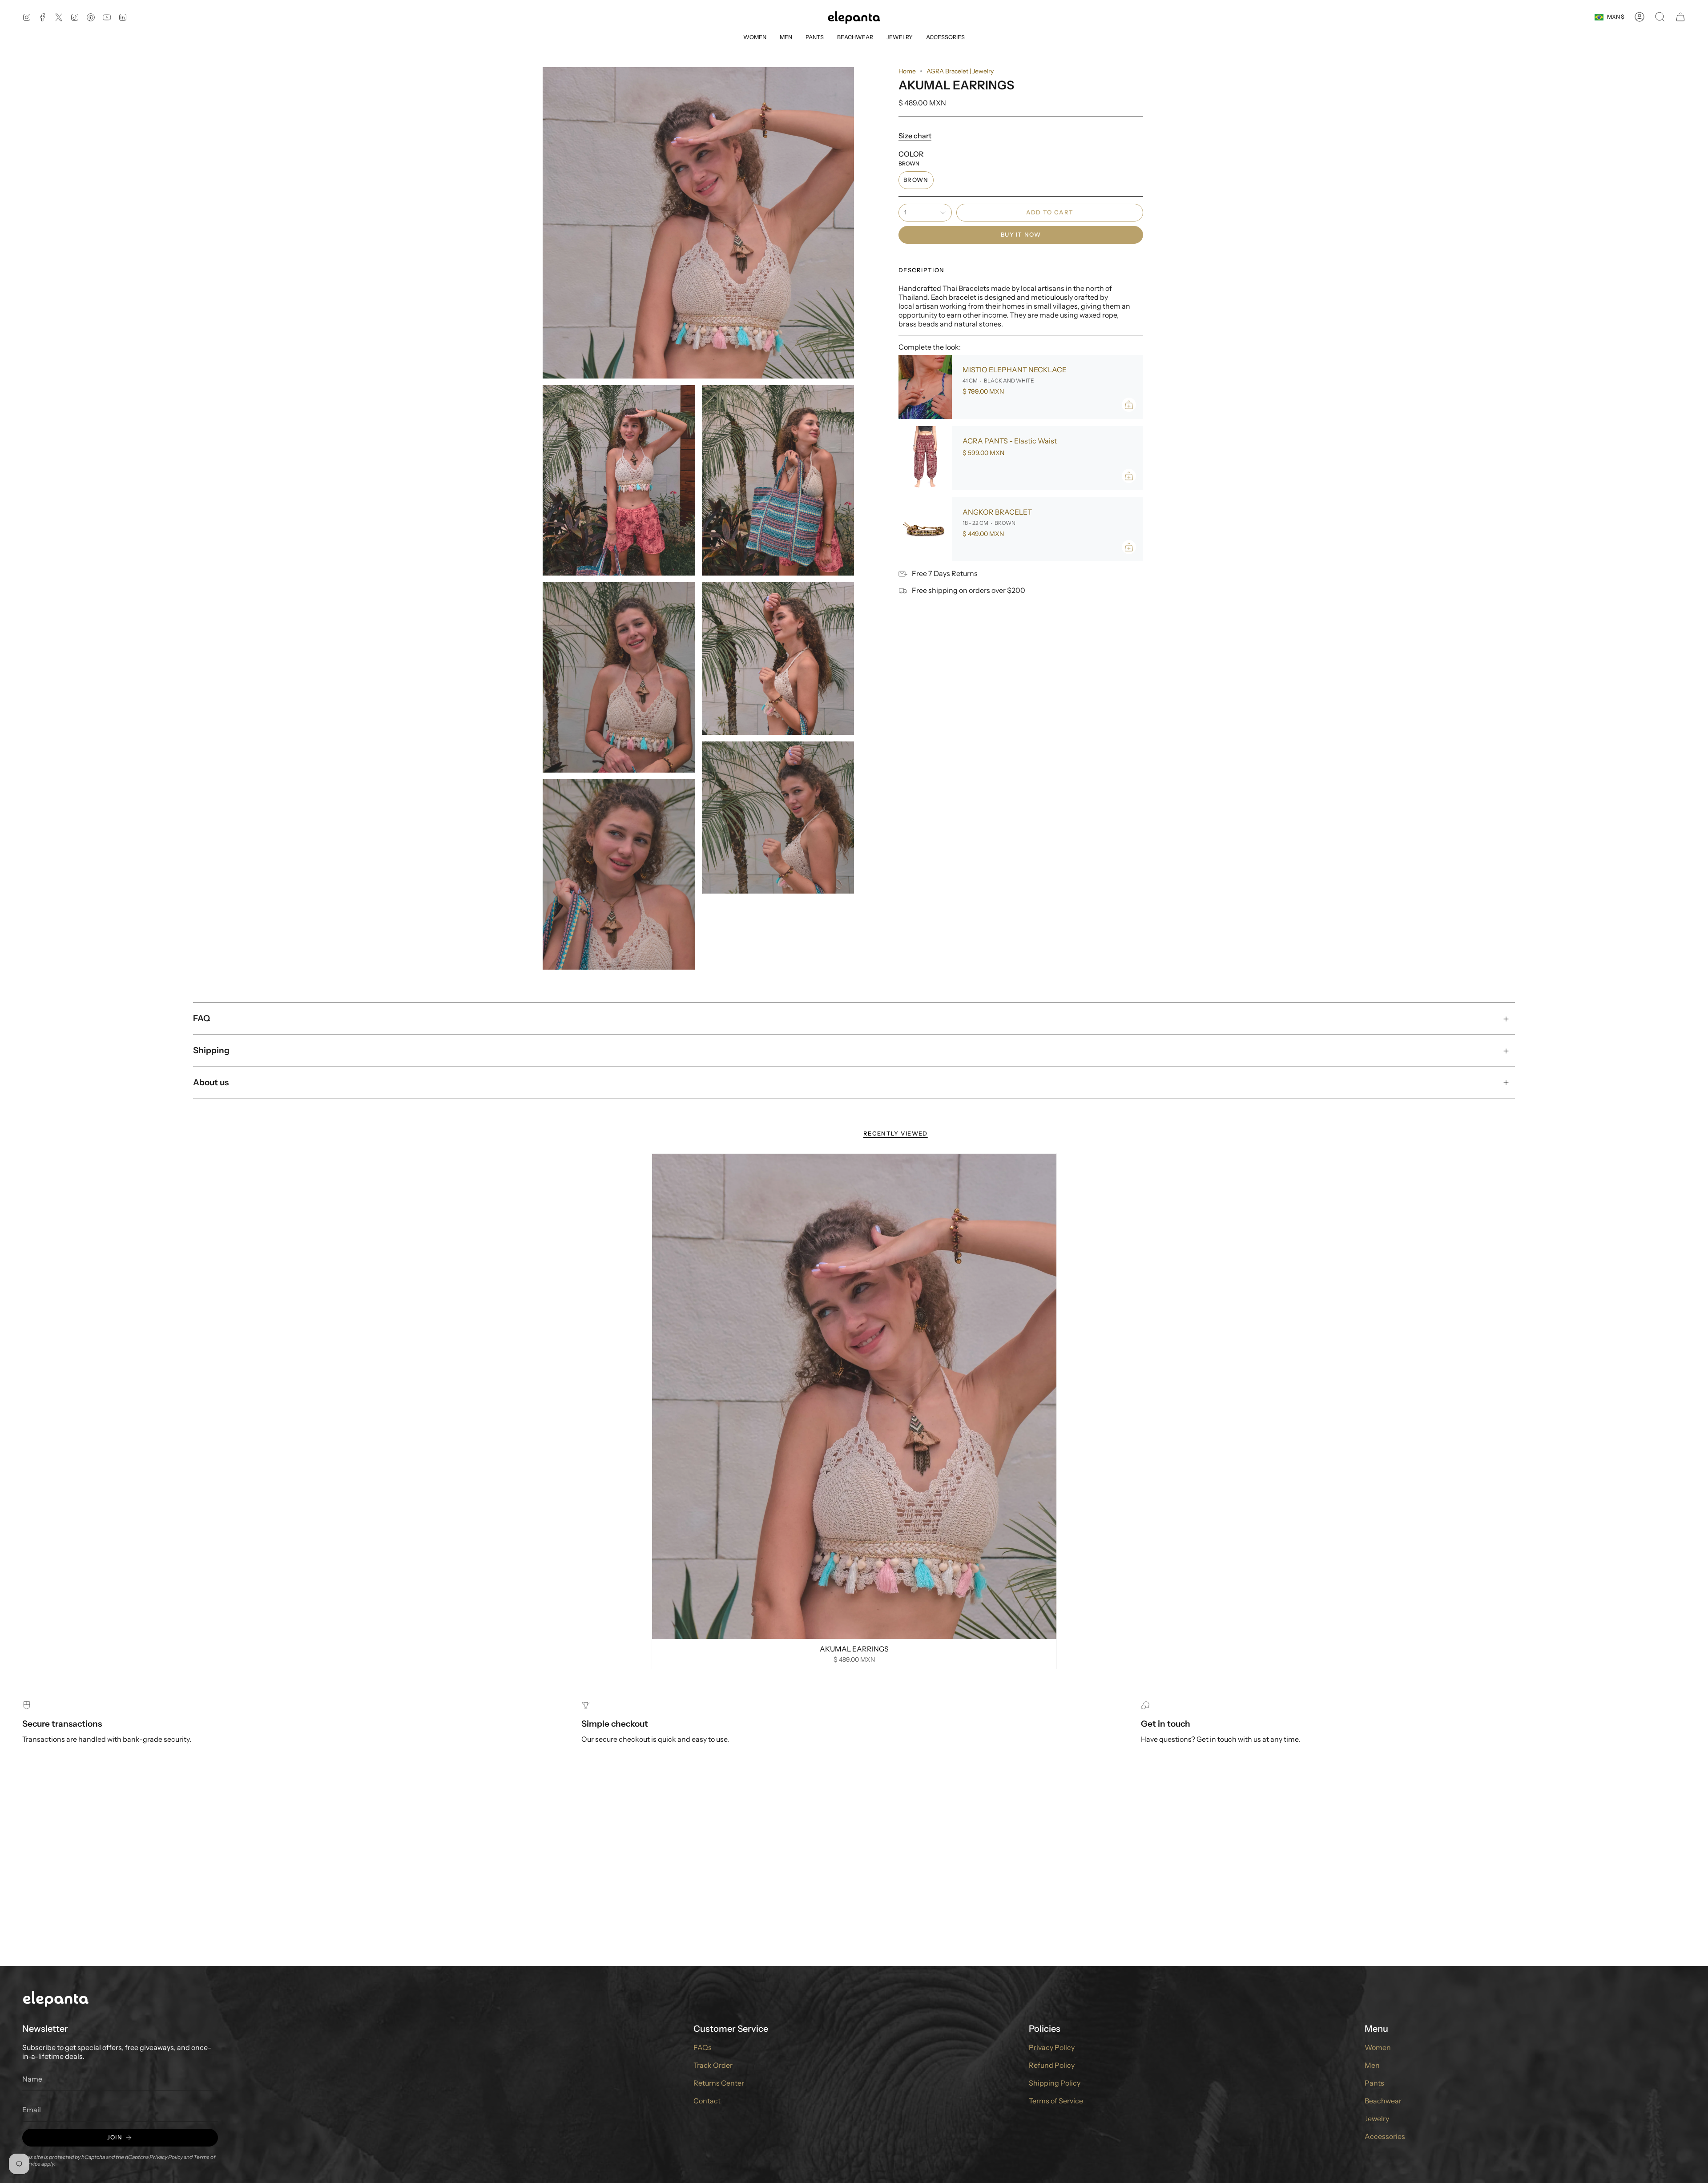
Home (907, 71)
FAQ (201, 1018)
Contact (707, 2101)
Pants (1374, 2083)
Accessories (1385, 2136)
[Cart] (1680, 17)
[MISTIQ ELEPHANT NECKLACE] (925, 387)
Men (1372, 2065)
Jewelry (1377, 2119)
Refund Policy (1052, 2065)
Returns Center (719, 2083)
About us (211, 1082)
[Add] (1129, 405)
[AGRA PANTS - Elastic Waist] (925, 458)
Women (1378, 2047)
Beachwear (1383, 2101)
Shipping (211, 1050)
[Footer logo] (56, 1998)
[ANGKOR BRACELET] (925, 529)
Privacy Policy (166, 2157)
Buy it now (1021, 234)
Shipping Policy (1055, 2083)
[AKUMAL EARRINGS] (854, 1396)
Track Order (713, 2065)
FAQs (703, 2047)
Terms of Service (1056, 2101)
